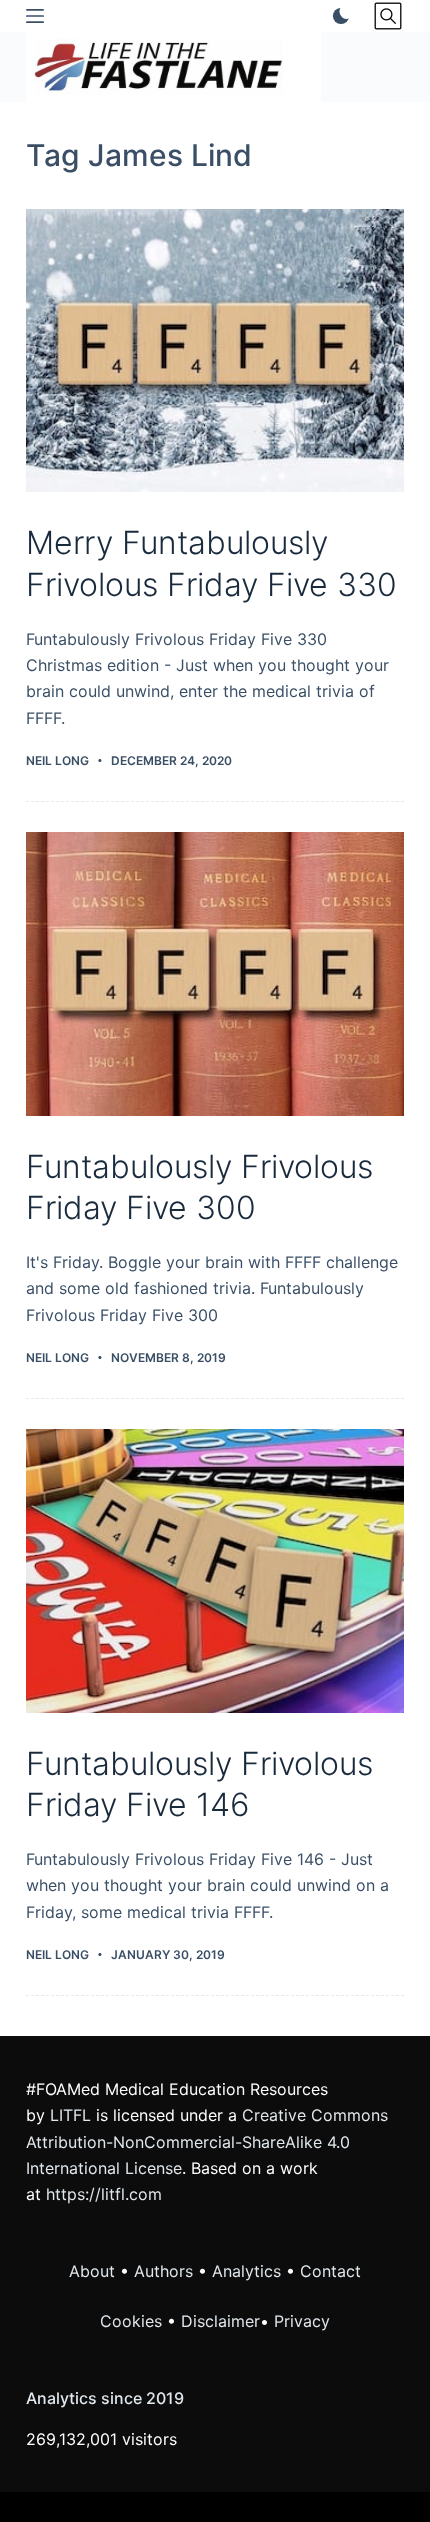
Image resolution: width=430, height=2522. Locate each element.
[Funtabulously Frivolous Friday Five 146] (215, 1571)
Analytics (246, 2271)
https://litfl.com (104, 2194)
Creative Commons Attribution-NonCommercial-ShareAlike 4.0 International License (207, 2141)
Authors (163, 2271)
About (92, 2271)
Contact (330, 2271)
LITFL (70, 2115)
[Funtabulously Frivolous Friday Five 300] (215, 974)
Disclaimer (220, 2321)
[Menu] (35, 16)
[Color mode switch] (337, 16)
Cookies (133, 2321)
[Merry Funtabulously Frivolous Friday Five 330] (215, 351)
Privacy (302, 2321)
